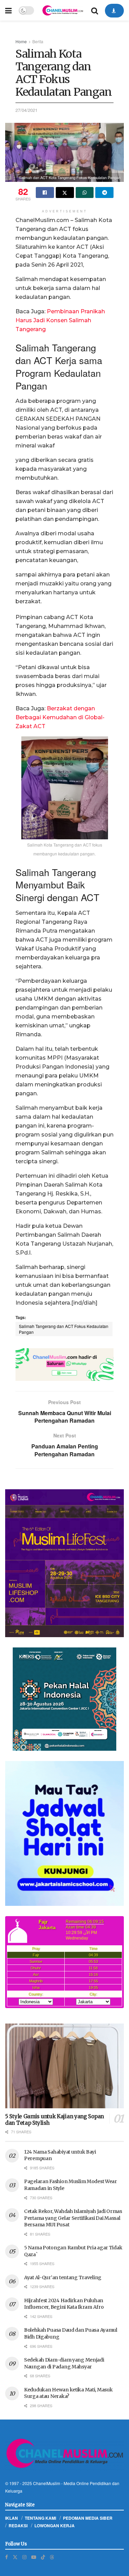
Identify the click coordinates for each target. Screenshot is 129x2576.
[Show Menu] (8, 10)
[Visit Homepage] (63, 10)
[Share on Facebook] (45, 193)
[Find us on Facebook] (7, 2557)
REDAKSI (18, 2526)
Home (21, 41)
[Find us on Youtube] (34, 2557)
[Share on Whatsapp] (85, 193)
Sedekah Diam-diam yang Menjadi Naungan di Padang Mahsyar (64, 2363)
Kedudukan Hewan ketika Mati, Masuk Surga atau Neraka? (68, 2393)
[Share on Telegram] (104, 193)
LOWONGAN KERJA (55, 2526)
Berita (38, 41)
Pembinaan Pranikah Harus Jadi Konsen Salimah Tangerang (60, 320)
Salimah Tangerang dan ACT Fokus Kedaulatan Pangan (64, 1329)
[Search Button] (95, 10)
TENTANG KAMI (40, 2518)
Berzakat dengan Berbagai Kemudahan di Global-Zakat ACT (60, 717)
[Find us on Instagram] (24, 2557)
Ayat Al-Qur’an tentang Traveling (63, 2277)
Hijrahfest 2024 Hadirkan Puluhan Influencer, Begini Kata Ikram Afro (64, 2304)
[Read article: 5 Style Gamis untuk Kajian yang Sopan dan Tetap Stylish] (64, 2066)
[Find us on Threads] (52, 2557)
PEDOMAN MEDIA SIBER (88, 2518)
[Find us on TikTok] (43, 2557)
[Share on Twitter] (65, 193)
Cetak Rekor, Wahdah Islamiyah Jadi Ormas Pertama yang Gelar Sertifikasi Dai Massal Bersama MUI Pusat (73, 2218)
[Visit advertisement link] (64, 1365)
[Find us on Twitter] (15, 2557)
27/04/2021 (26, 110)
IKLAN (12, 2518)
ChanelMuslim (47, 2483)
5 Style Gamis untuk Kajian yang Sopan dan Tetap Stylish (55, 2120)
